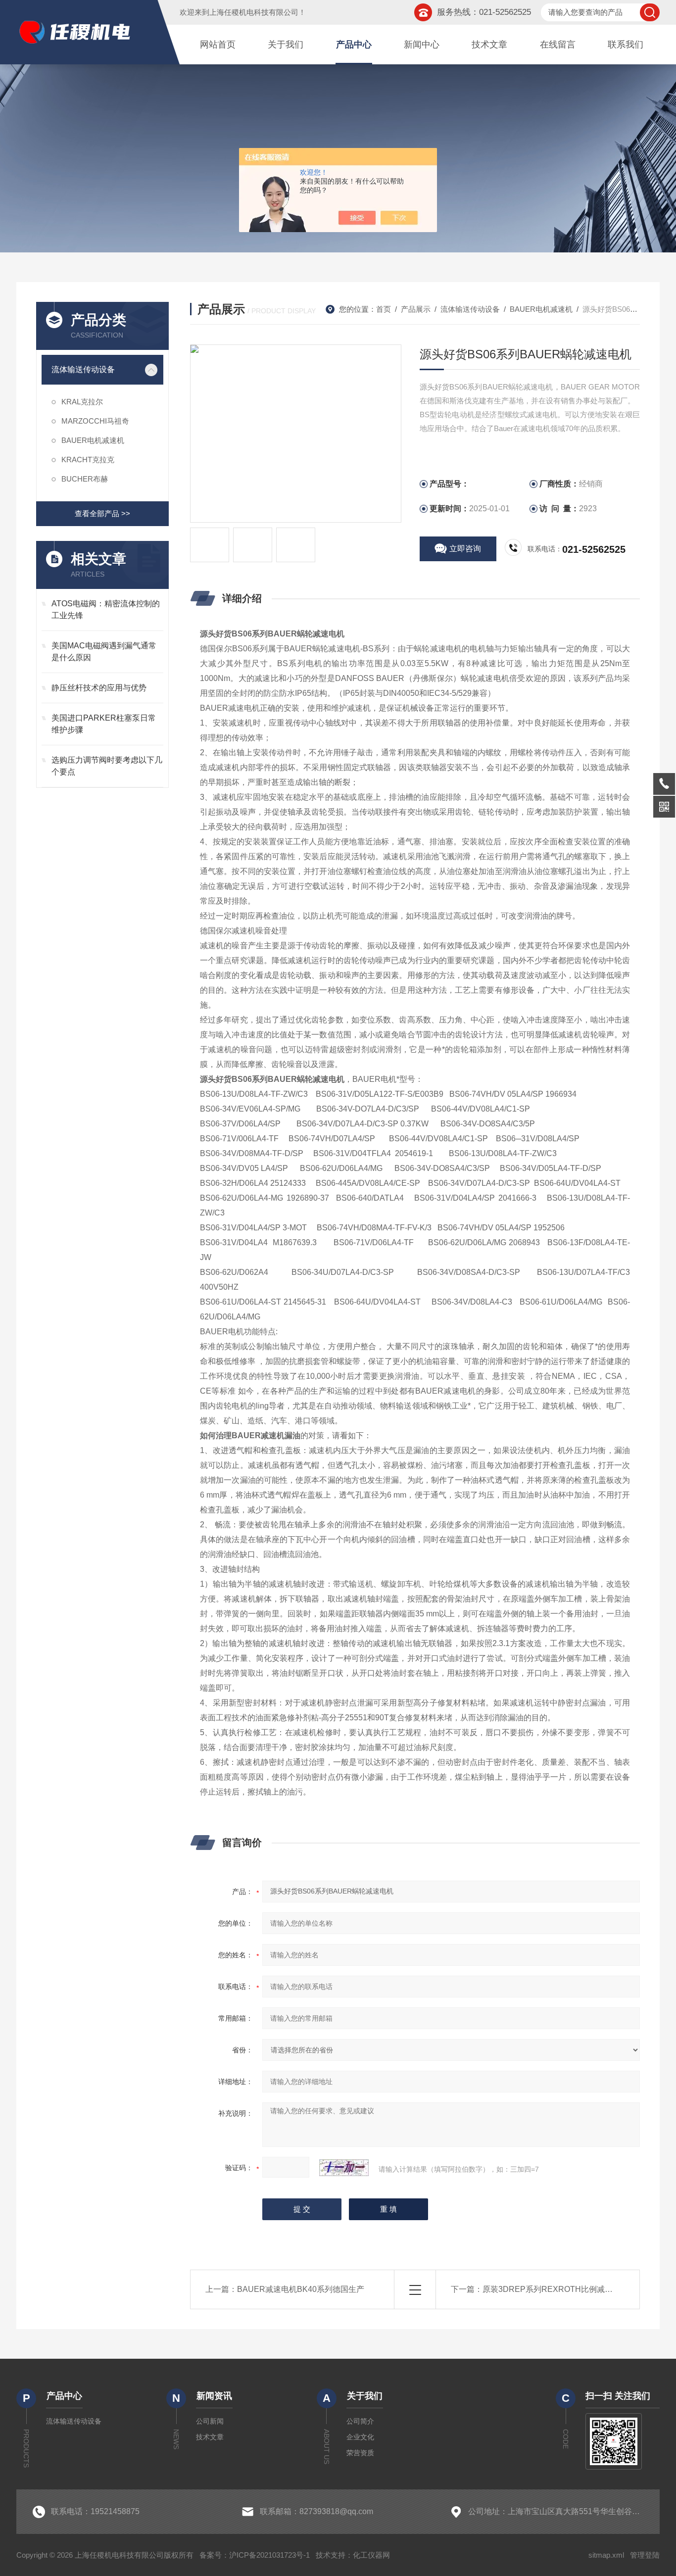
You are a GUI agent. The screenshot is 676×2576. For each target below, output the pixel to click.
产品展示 (416, 309)
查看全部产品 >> (102, 513)
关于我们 (286, 45)
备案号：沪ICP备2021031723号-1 (255, 2555)
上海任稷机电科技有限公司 (254, 12)
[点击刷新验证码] (344, 2168)
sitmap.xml (606, 2555)
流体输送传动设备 (83, 369)
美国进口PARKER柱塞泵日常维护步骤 (104, 724)
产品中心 (354, 45)
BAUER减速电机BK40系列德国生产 (301, 2289)
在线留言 (558, 45)
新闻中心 (422, 45)
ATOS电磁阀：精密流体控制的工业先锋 (106, 609)
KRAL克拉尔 (82, 402)
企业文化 (360, 2437)
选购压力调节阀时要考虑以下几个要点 (107, 766)
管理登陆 (645, 2555)
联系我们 (626, 45)
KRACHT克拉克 (88, 460)
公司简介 (360, 2421)
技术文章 (489, 45)
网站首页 (218, 45)
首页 (384, 309)
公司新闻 (210, 2421)
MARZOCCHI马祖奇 (95, 421)
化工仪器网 (371, 2555)
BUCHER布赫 (85, 479)
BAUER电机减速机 (93, 440)
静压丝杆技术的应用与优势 (99, 688)
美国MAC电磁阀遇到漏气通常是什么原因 (104, 652)
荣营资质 (360, 2453)
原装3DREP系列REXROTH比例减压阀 (552, 2289)
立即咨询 (465, 549)
